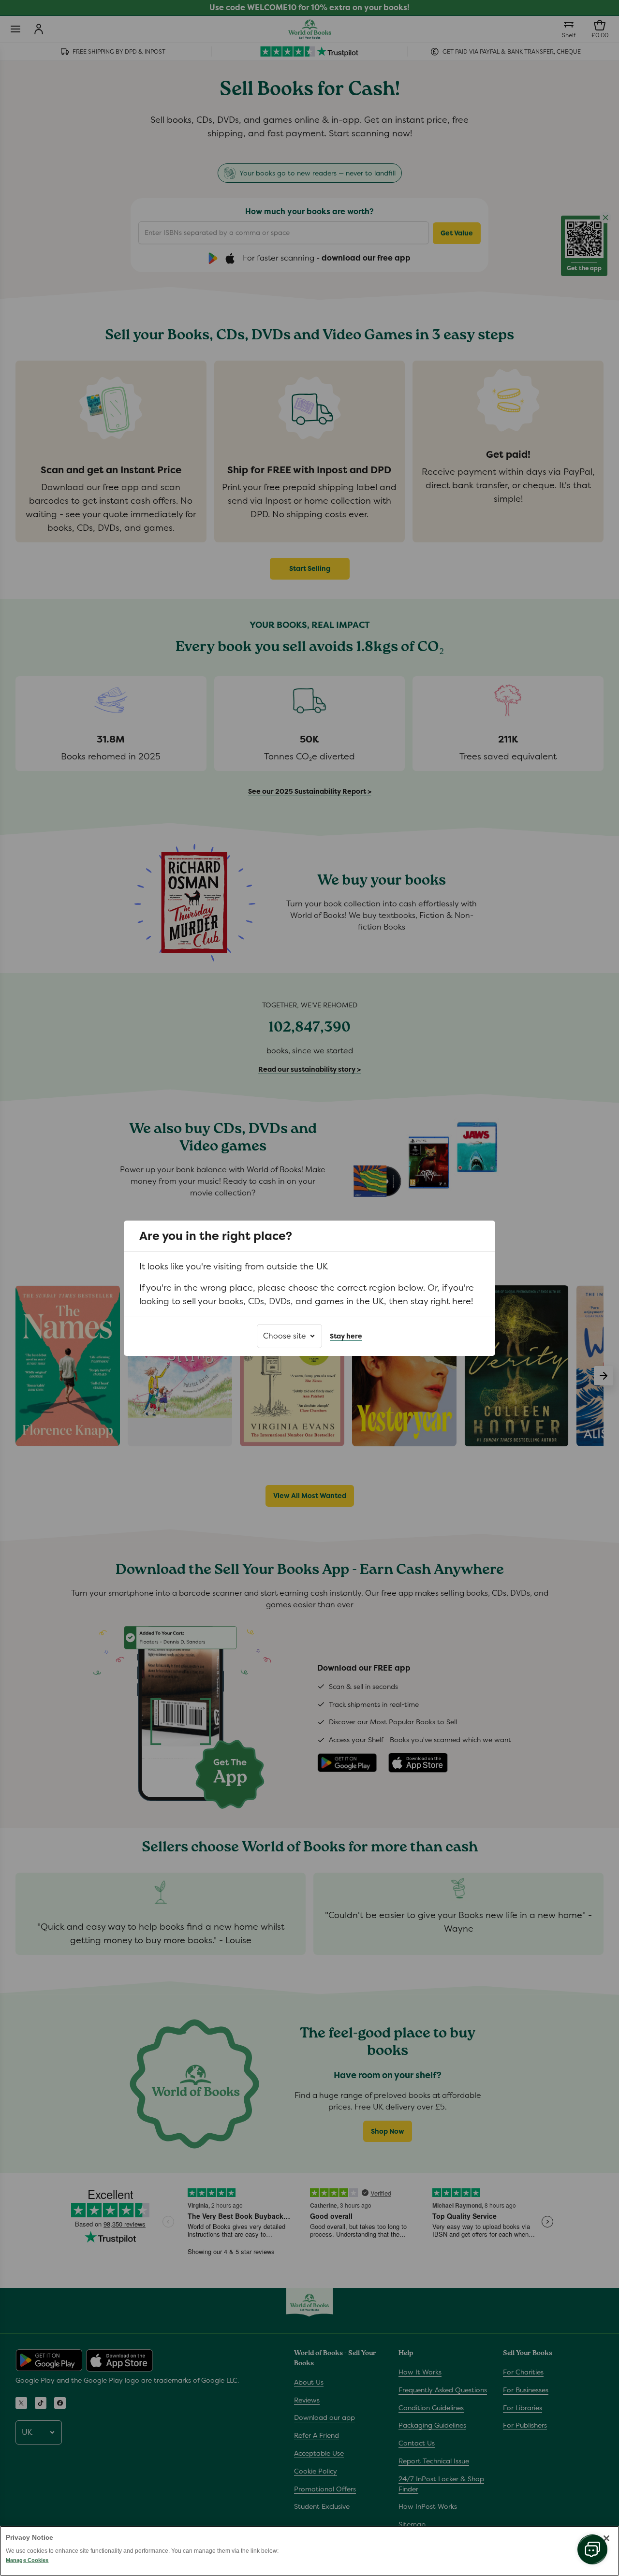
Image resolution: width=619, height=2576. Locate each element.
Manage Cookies (27, 2560)
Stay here (346, 1336)
